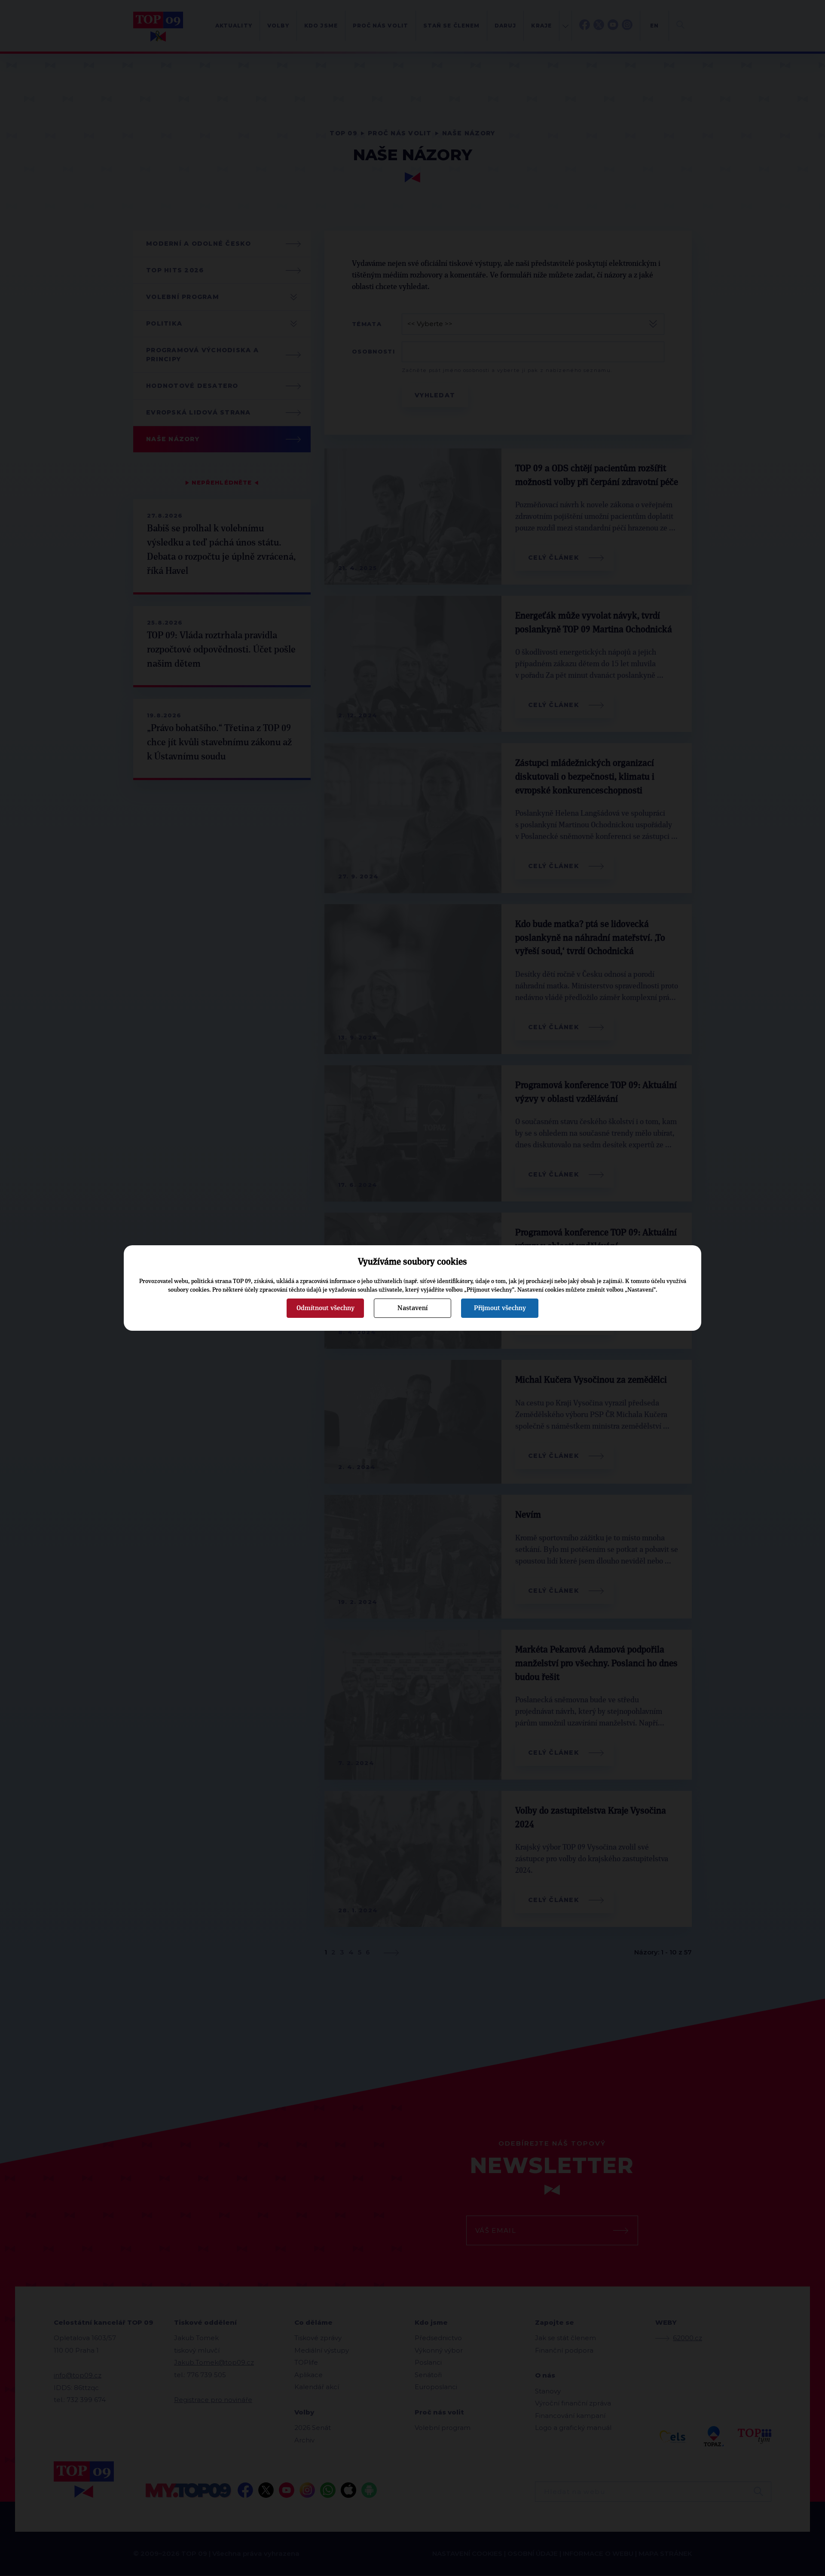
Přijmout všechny (500, 1308)
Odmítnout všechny (325, 1308)
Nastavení (412, 1308)
